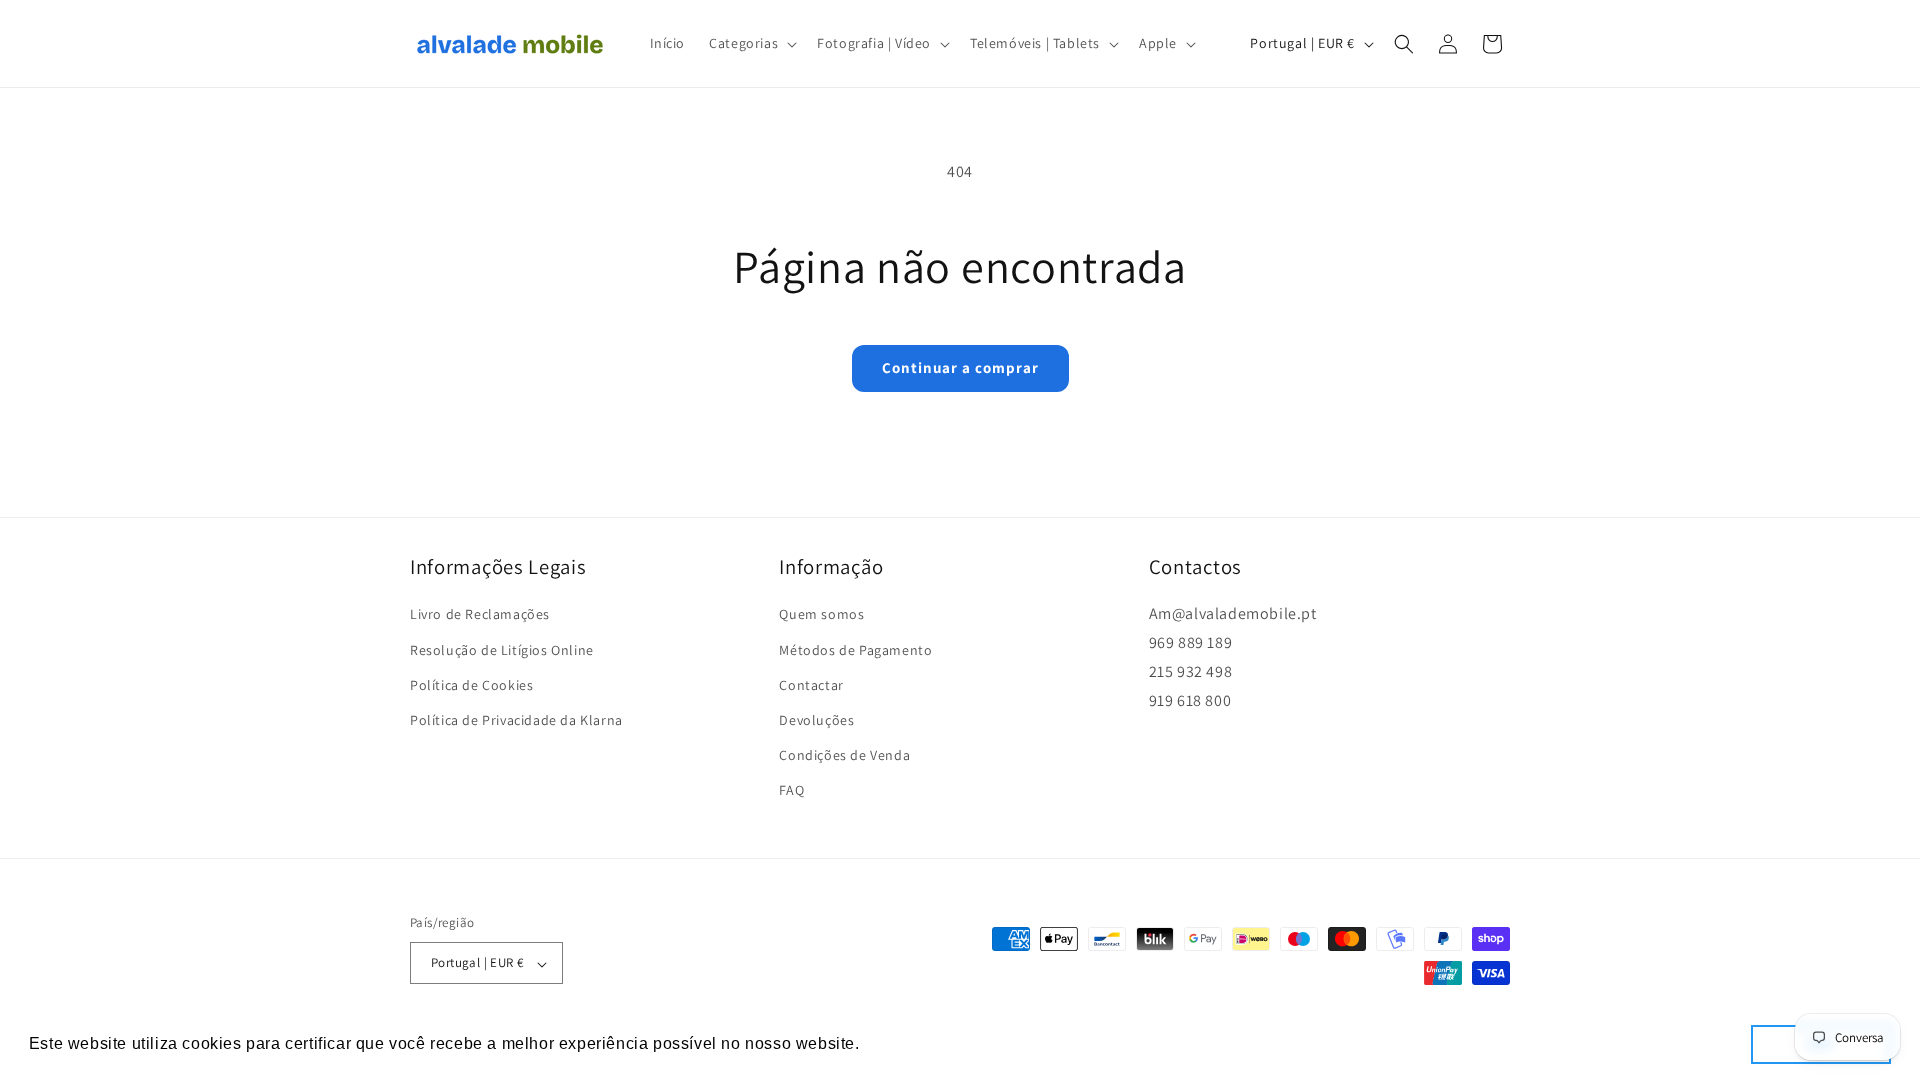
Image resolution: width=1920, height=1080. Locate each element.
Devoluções (816, 720)
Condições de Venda (844, 755)
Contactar (811, 684)
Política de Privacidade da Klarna (516, 720)
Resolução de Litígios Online (502, 649)
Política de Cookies (471, 684)
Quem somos (821, 614)
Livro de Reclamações (480, 614)
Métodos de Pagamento (855, 649)
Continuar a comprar (960, 367)
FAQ (791, 790)
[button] (751, 43)
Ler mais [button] (900, 1043)
